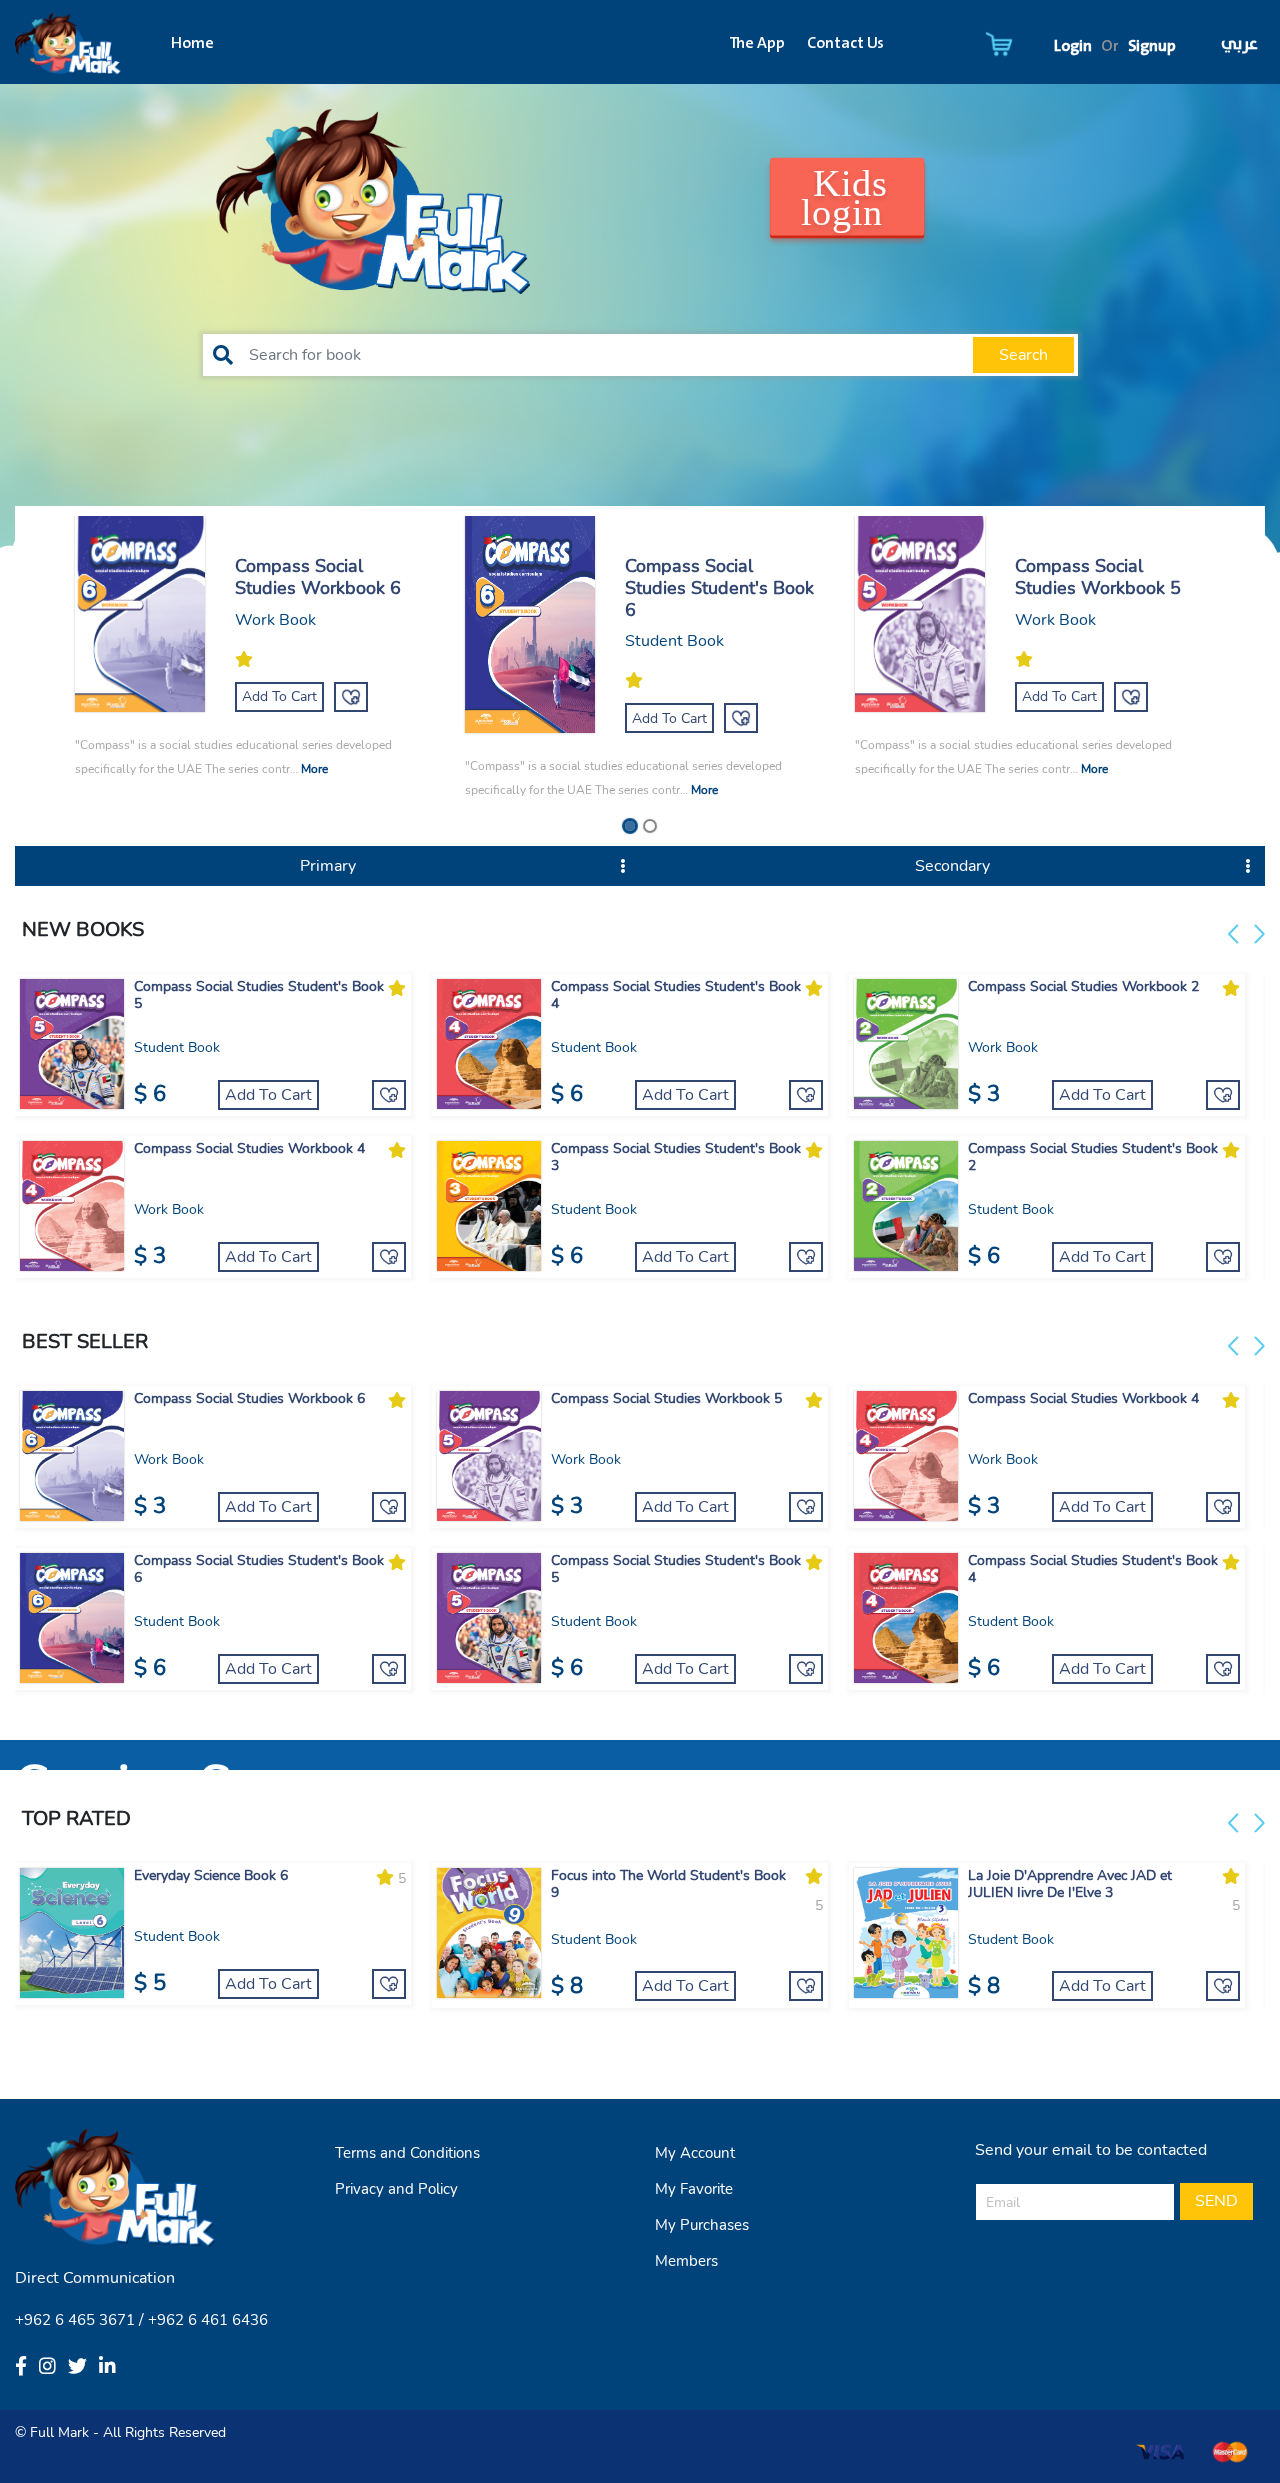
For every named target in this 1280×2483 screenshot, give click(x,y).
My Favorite (694, 2189)
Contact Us (845, 44)
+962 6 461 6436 (208, 2320)
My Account (695, 2153)
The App (757, 44)
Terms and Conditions (407, 2153)
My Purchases (702, 2225)
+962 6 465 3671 (75, 2320)
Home (192, 44)
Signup (1152, 46)
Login (1073, 46)
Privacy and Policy (396, 2189)
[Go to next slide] (1256, 934)
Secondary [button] (952, 866)
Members (686, 2261)
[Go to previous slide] (1236, 934)
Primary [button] (328, 866)
